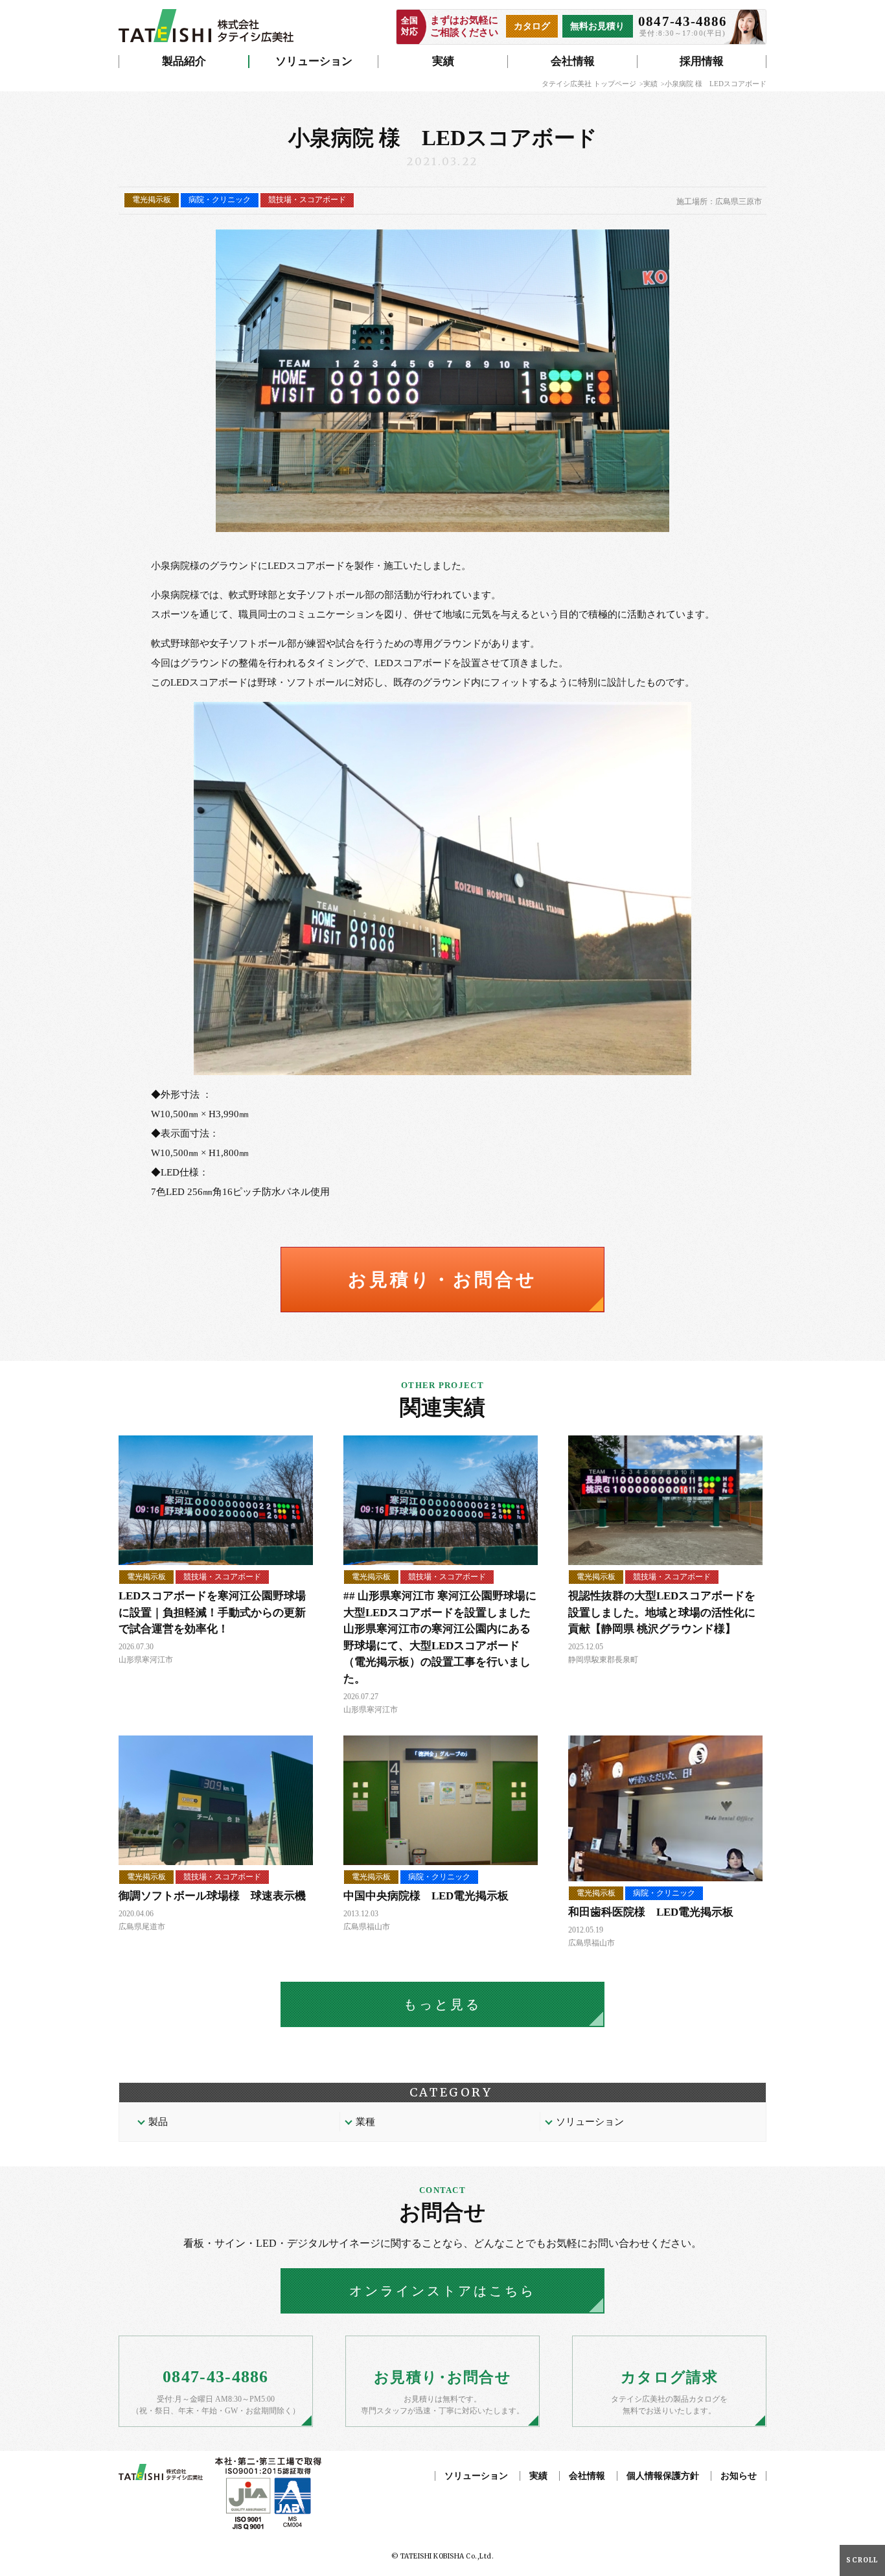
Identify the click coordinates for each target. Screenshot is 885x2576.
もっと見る (442, 2004)
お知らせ (739, 2476)
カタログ (532, 26)
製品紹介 (184, 61)
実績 (443, 61)
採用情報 (702, 61)
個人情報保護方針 (663, 2476)
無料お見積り (597, 26)
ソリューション (314, 61)
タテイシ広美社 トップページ (589, 84)
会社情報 (573, 61)
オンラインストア (442, 2291)
